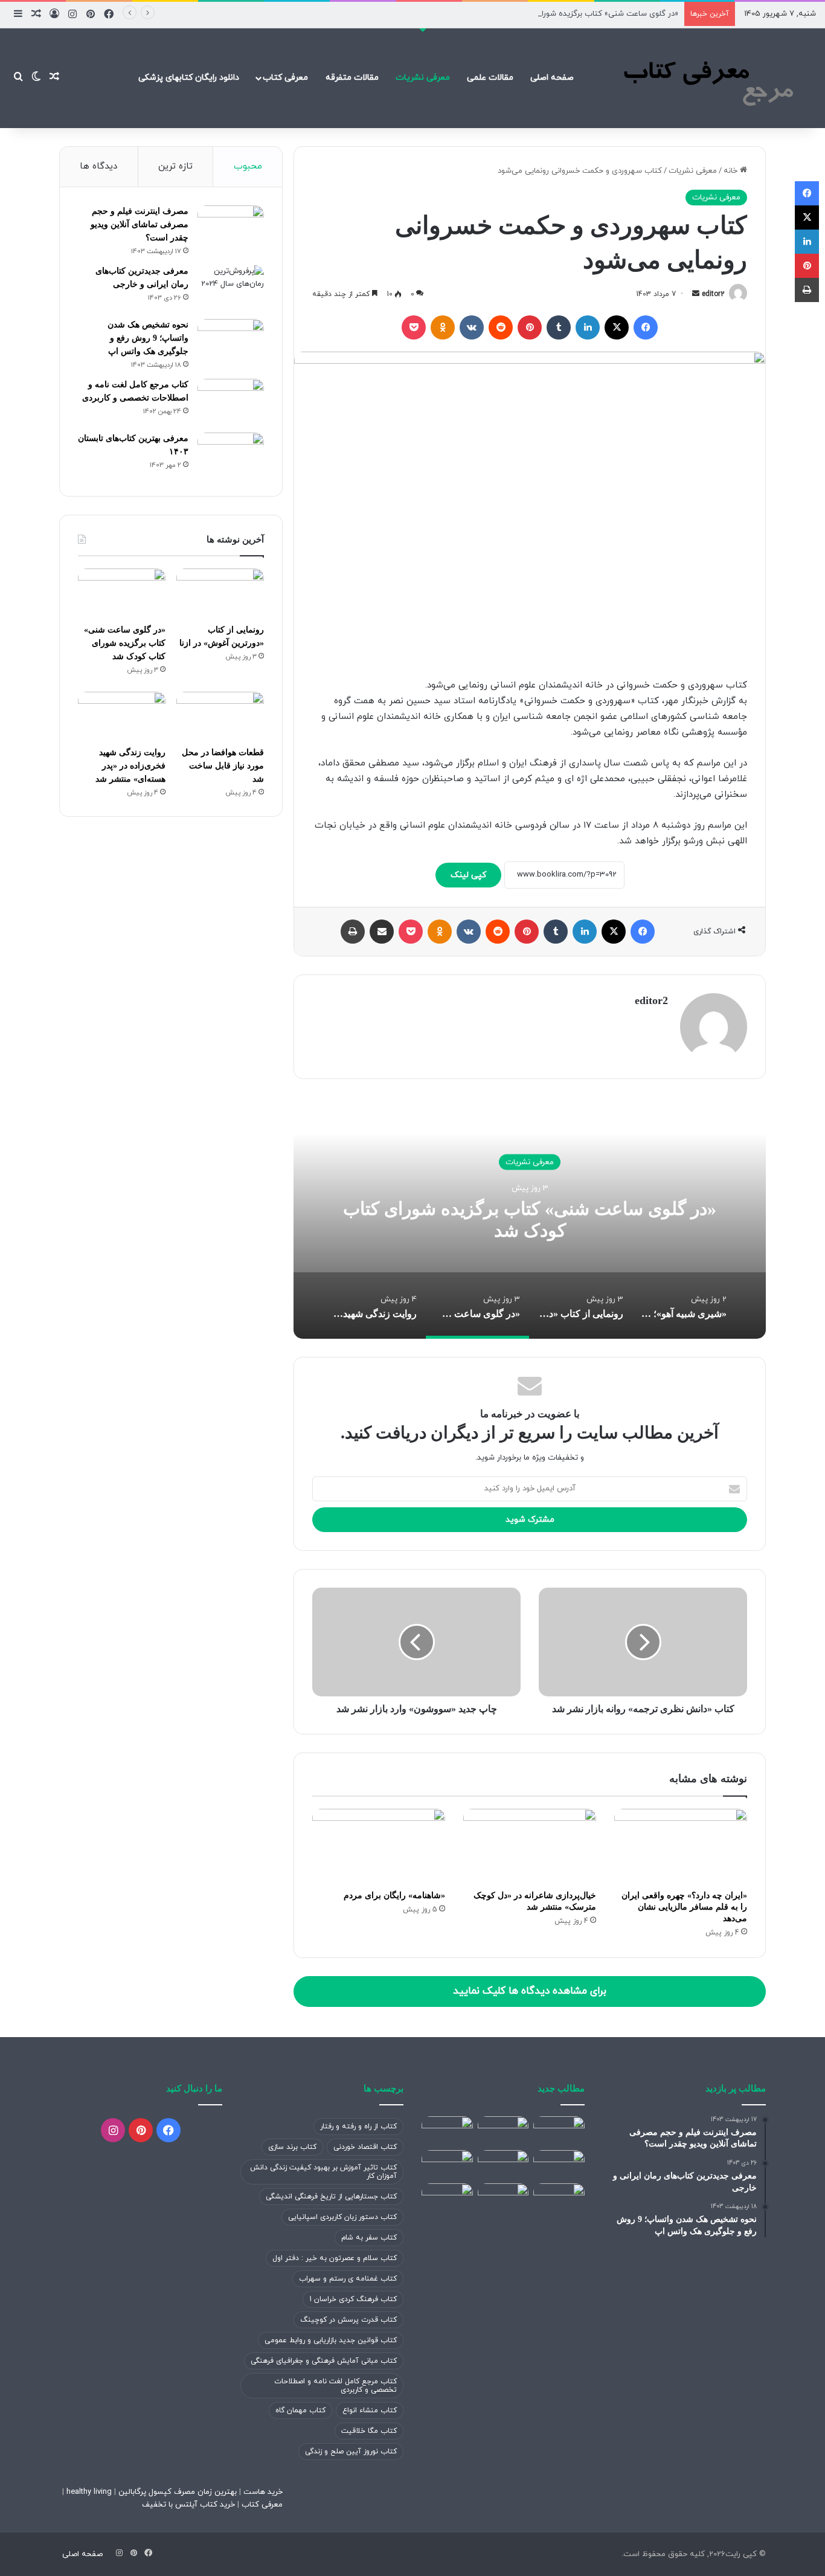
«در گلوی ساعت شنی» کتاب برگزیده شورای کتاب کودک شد (580, 14)
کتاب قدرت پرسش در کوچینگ (348, 2320)
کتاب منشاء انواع (370, 2410)
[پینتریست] (530, 327)
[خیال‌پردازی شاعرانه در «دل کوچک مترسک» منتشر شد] (530, 1846)
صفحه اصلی (552, 78)
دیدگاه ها (98, 166)
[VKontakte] (472, 327)
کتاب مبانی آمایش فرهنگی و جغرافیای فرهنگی (324, 2361)
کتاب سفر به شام (369, 2238)
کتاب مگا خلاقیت (369, 2431)
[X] (617, 327)
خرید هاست (262, 2492)
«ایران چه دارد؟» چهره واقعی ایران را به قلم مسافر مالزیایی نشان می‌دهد (684, 1907)
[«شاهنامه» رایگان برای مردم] (379, 1846)
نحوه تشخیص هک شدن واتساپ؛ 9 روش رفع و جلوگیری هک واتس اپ (148, 338)
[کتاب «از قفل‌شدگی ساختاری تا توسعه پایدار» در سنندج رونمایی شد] (447, 2198)
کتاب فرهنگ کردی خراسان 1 (353, 2299)
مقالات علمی (490, 78)
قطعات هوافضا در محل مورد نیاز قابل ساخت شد (223, 766)
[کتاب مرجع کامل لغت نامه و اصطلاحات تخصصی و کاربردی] (231, 401)
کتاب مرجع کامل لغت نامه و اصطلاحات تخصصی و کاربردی (335, 2386)
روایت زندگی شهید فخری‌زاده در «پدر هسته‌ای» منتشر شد (130, 766)
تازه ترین (175, 166)
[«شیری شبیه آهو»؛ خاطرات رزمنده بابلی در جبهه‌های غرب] (559, 2131)
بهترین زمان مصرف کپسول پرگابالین (176, 2492)
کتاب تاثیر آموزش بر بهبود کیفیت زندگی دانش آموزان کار (323, 2172)
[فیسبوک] (646, 327)
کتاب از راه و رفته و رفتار (358, 2127)
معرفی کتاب (285, 78)
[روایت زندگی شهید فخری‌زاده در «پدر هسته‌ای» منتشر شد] (122, 716)
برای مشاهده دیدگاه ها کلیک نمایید (530, 1991)
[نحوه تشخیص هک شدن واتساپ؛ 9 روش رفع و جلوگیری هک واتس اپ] (231, 342)
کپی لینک (468, 875)
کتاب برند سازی (292, 2147)
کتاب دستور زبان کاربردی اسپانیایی (342, 2217)
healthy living (88, 2492)
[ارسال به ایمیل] (696, 294)
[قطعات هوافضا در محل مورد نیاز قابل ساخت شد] (220, 716)
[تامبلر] (559, 327)
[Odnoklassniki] (443, 327)
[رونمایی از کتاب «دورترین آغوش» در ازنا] (220, 593)
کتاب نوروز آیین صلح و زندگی (351, 2452)
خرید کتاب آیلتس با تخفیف (188, 2505)
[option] (530, 1218)
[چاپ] (353, 932)
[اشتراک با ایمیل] (382, 932)
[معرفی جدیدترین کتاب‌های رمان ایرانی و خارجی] (231, 288)
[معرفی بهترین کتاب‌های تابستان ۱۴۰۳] (231, 455)
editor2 (713, 294)
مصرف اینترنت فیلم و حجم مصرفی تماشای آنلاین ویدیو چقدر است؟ (140, 224)
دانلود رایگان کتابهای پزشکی (189, 78)
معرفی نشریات (423, 78)
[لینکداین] (588, 327)
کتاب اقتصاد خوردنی (365, 2147)
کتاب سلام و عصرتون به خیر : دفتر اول (335, 2258)
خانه (732, 171)
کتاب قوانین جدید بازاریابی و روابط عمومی (331, 2340)
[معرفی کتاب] (705, 78)
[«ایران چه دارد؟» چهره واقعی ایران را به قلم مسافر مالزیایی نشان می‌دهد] (681, 1846)
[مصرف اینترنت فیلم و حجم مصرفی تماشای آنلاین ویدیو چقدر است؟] (231, 228)
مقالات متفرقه (352, 78)
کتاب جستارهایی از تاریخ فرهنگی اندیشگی (331, 2197)
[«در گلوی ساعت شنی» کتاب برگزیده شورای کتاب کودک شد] (122, 593)
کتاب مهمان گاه (300, 2410)
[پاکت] (414, 327)
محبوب (248, 166)
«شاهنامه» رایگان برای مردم (394, 1895)
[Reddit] (501, 327)
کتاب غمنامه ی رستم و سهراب (348, 2279)
